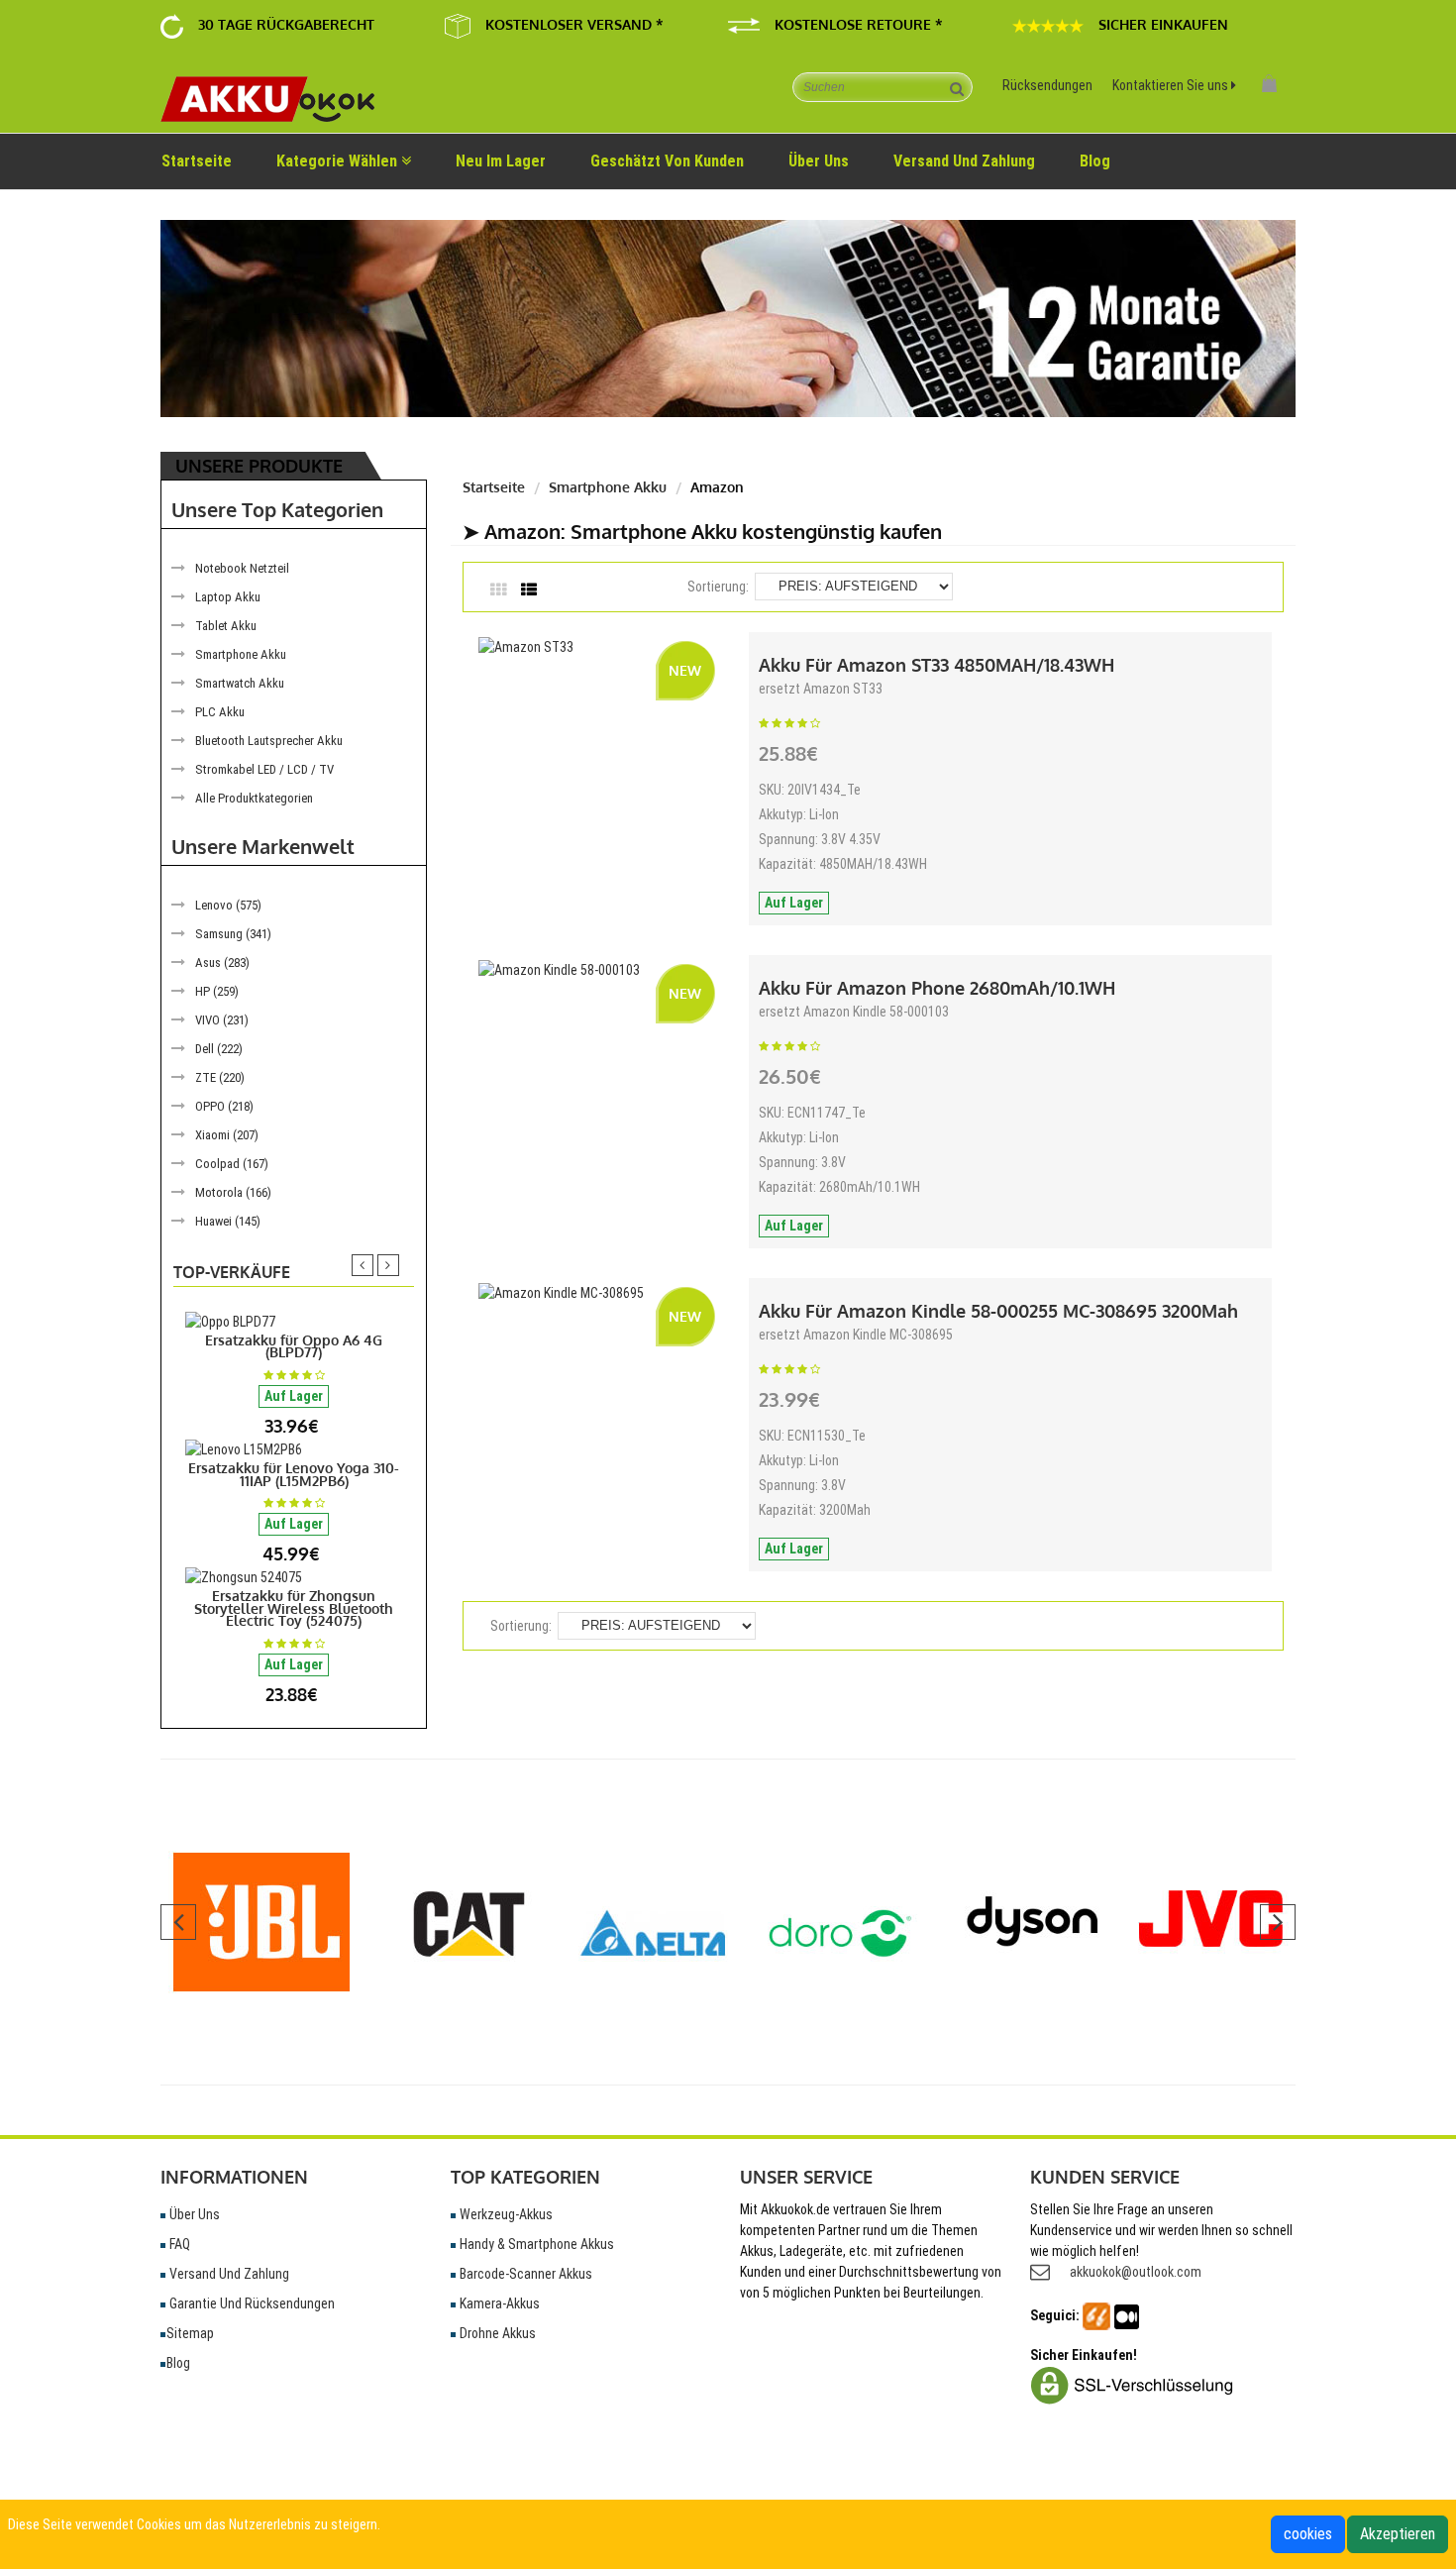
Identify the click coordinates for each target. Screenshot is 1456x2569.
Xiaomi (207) (227, 1135)
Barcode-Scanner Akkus (524, 2274)
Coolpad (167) (232, 1164)
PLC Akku (220, 712)
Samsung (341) (233, 934)
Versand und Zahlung (228, 2274)
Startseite (197, 161)
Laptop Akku (228, 597)
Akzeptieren (1398, 2534)
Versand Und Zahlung (964, 161)
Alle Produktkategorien (254, 798)
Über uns (819, 161)
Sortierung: (718, 587)
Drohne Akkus (496, 2333)
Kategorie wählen (339, 161)
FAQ (178, 2244)
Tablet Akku (226, 626)
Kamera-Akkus (498, 2303)
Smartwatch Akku (240, 683)
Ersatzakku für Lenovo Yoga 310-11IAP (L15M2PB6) (294, 1474)
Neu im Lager (501, 161)
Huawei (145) (228, 1221)
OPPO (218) (224, 1106)
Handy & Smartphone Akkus (535, 2244)
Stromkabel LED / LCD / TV (264, 769)
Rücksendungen (1047, 85)
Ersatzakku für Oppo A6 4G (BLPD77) (294, 1346)
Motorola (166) (233, 1192)
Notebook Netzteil (242, 568)
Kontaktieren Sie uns (1172, 85)
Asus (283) (222, 963)
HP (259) (217, 991)
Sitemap (190, 2333)
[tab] (506, 591)
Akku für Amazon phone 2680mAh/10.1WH (937, 988)
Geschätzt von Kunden (667, 161)
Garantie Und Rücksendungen (251, 2303)
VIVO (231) (222, 1020)
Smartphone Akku (241, 654)
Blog (1095, 161)
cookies (1308, 2534)
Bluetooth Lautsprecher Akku (269, 741)
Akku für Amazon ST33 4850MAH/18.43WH (936, 665)
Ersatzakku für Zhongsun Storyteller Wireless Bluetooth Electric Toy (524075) (294, 1608)
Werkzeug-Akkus (505, 2214)
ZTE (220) (220, 1077)
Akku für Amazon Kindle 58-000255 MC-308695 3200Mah (998, 1311)
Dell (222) (219, 1049)
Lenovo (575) (228, 905)
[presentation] (363, 1265)
